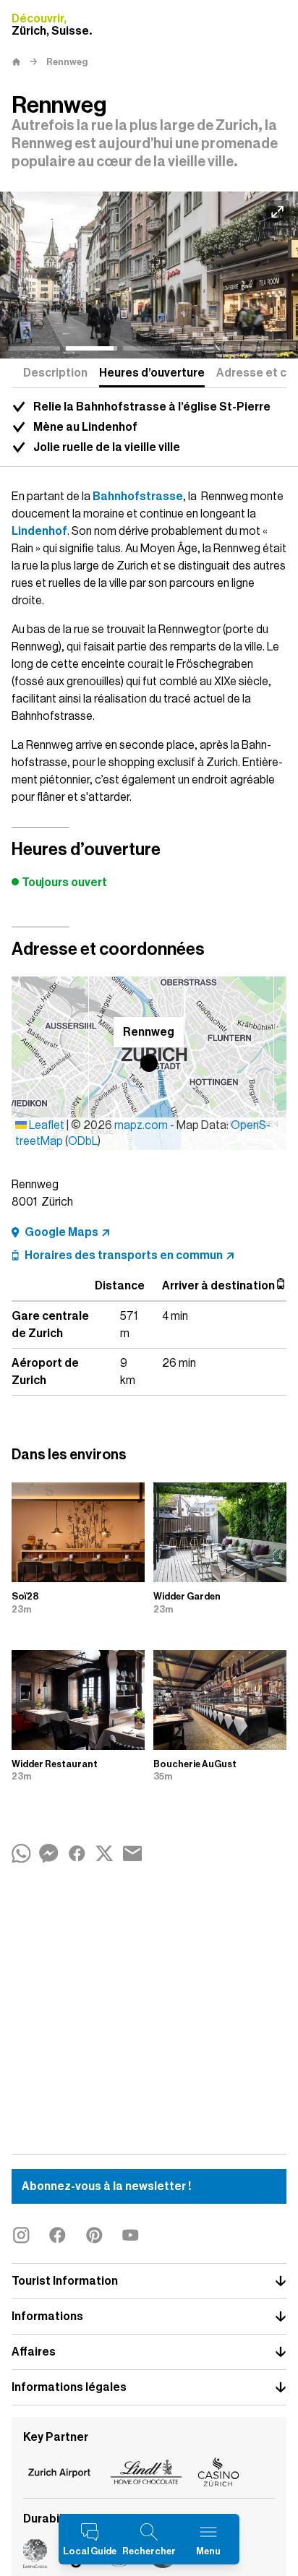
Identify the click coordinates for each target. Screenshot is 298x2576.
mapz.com (142, 1125)
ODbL (83, 1141)
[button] (149, 1063)
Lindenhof (39, 531)
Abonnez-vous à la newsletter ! (106, 2186)
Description (55, 373)
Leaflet (46, 1125)
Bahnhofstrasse (138, 497)
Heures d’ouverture (152, 373)
